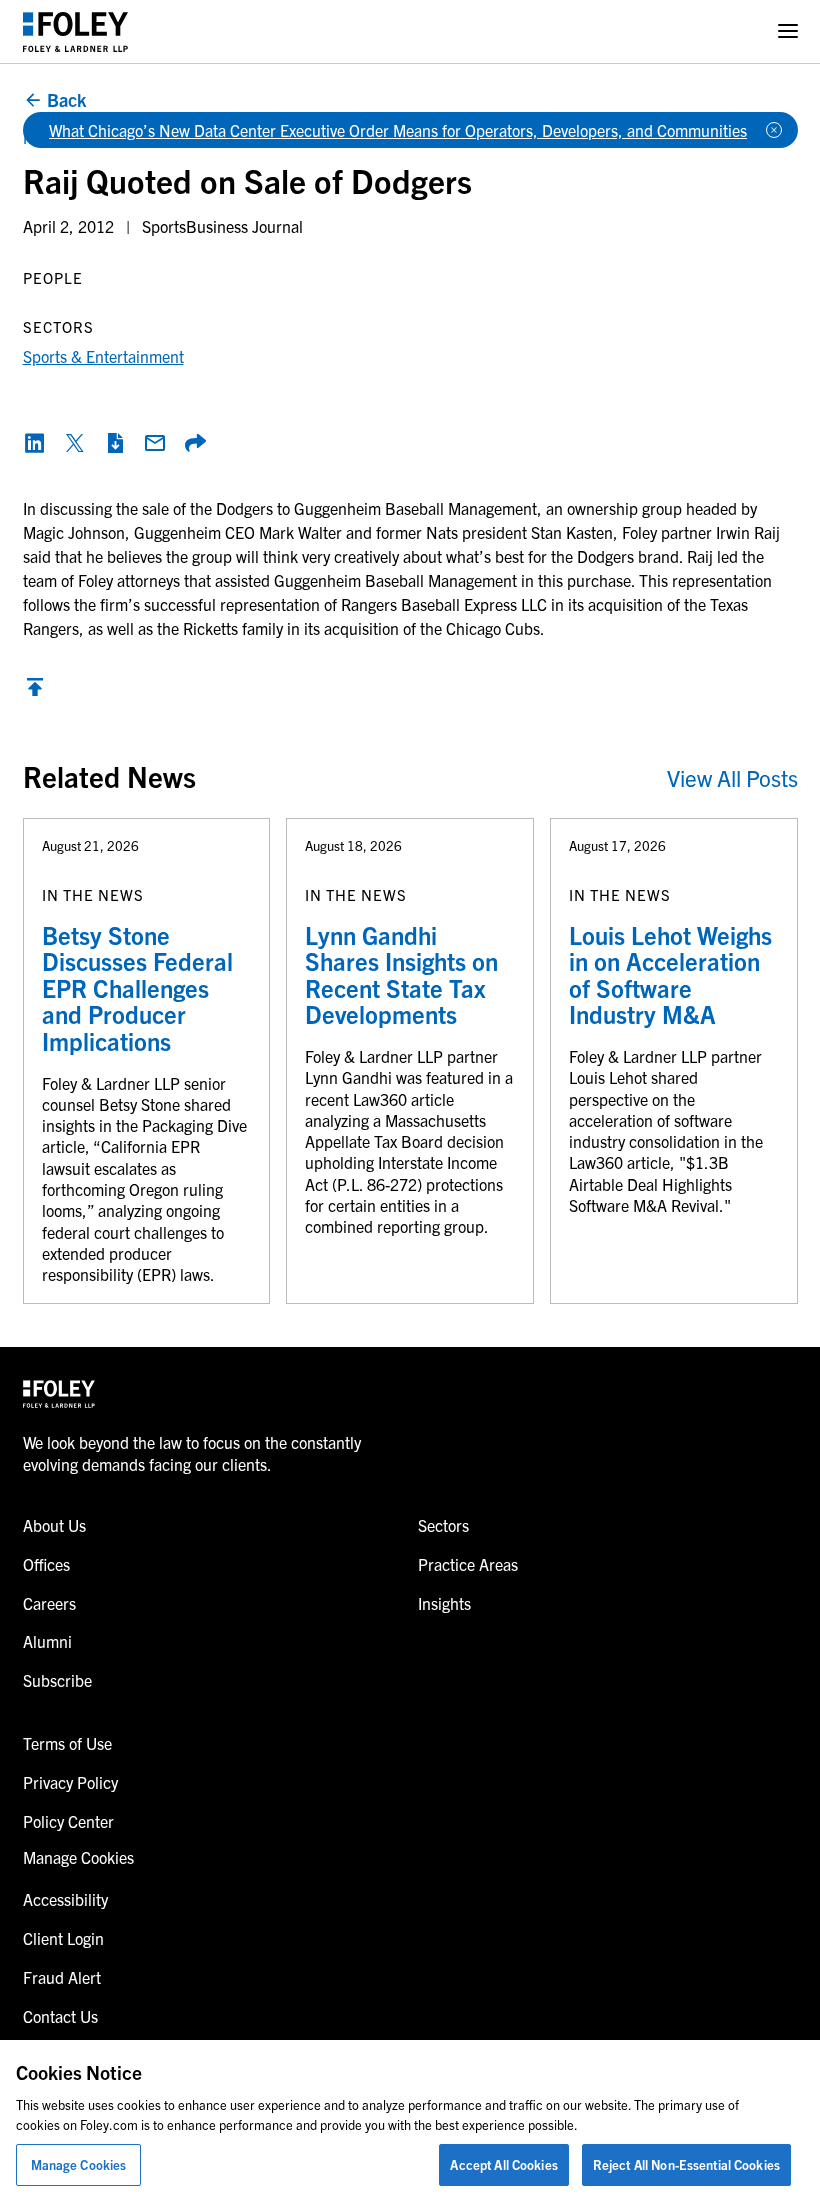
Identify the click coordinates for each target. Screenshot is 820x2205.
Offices (46, 1564)
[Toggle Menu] (788, 31)
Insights (444, 1603)
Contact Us (60, 2016)
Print (115, 443)
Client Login (63, 1938)
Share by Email (155, 443)
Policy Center (68, 1821)
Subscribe (57, 1680)
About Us (54, 1525)
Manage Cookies (79, 2164)
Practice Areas (468, 1564)
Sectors (443, 1525)
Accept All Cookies (503, 2164)
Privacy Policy (70, 1782)
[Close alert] (774, 130)
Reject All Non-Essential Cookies (686, 2164)
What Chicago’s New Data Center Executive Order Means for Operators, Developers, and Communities (398, 130)
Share (195, 443)
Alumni (47, 1641)
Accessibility (65, 1899)
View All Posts (732, 777)
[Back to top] (35, 692)
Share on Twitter (75, 443)
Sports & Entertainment (103, 356)
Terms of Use (67, 1743)
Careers (49, 1603)
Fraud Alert (62, 1977)
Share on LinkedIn (35, 443)
